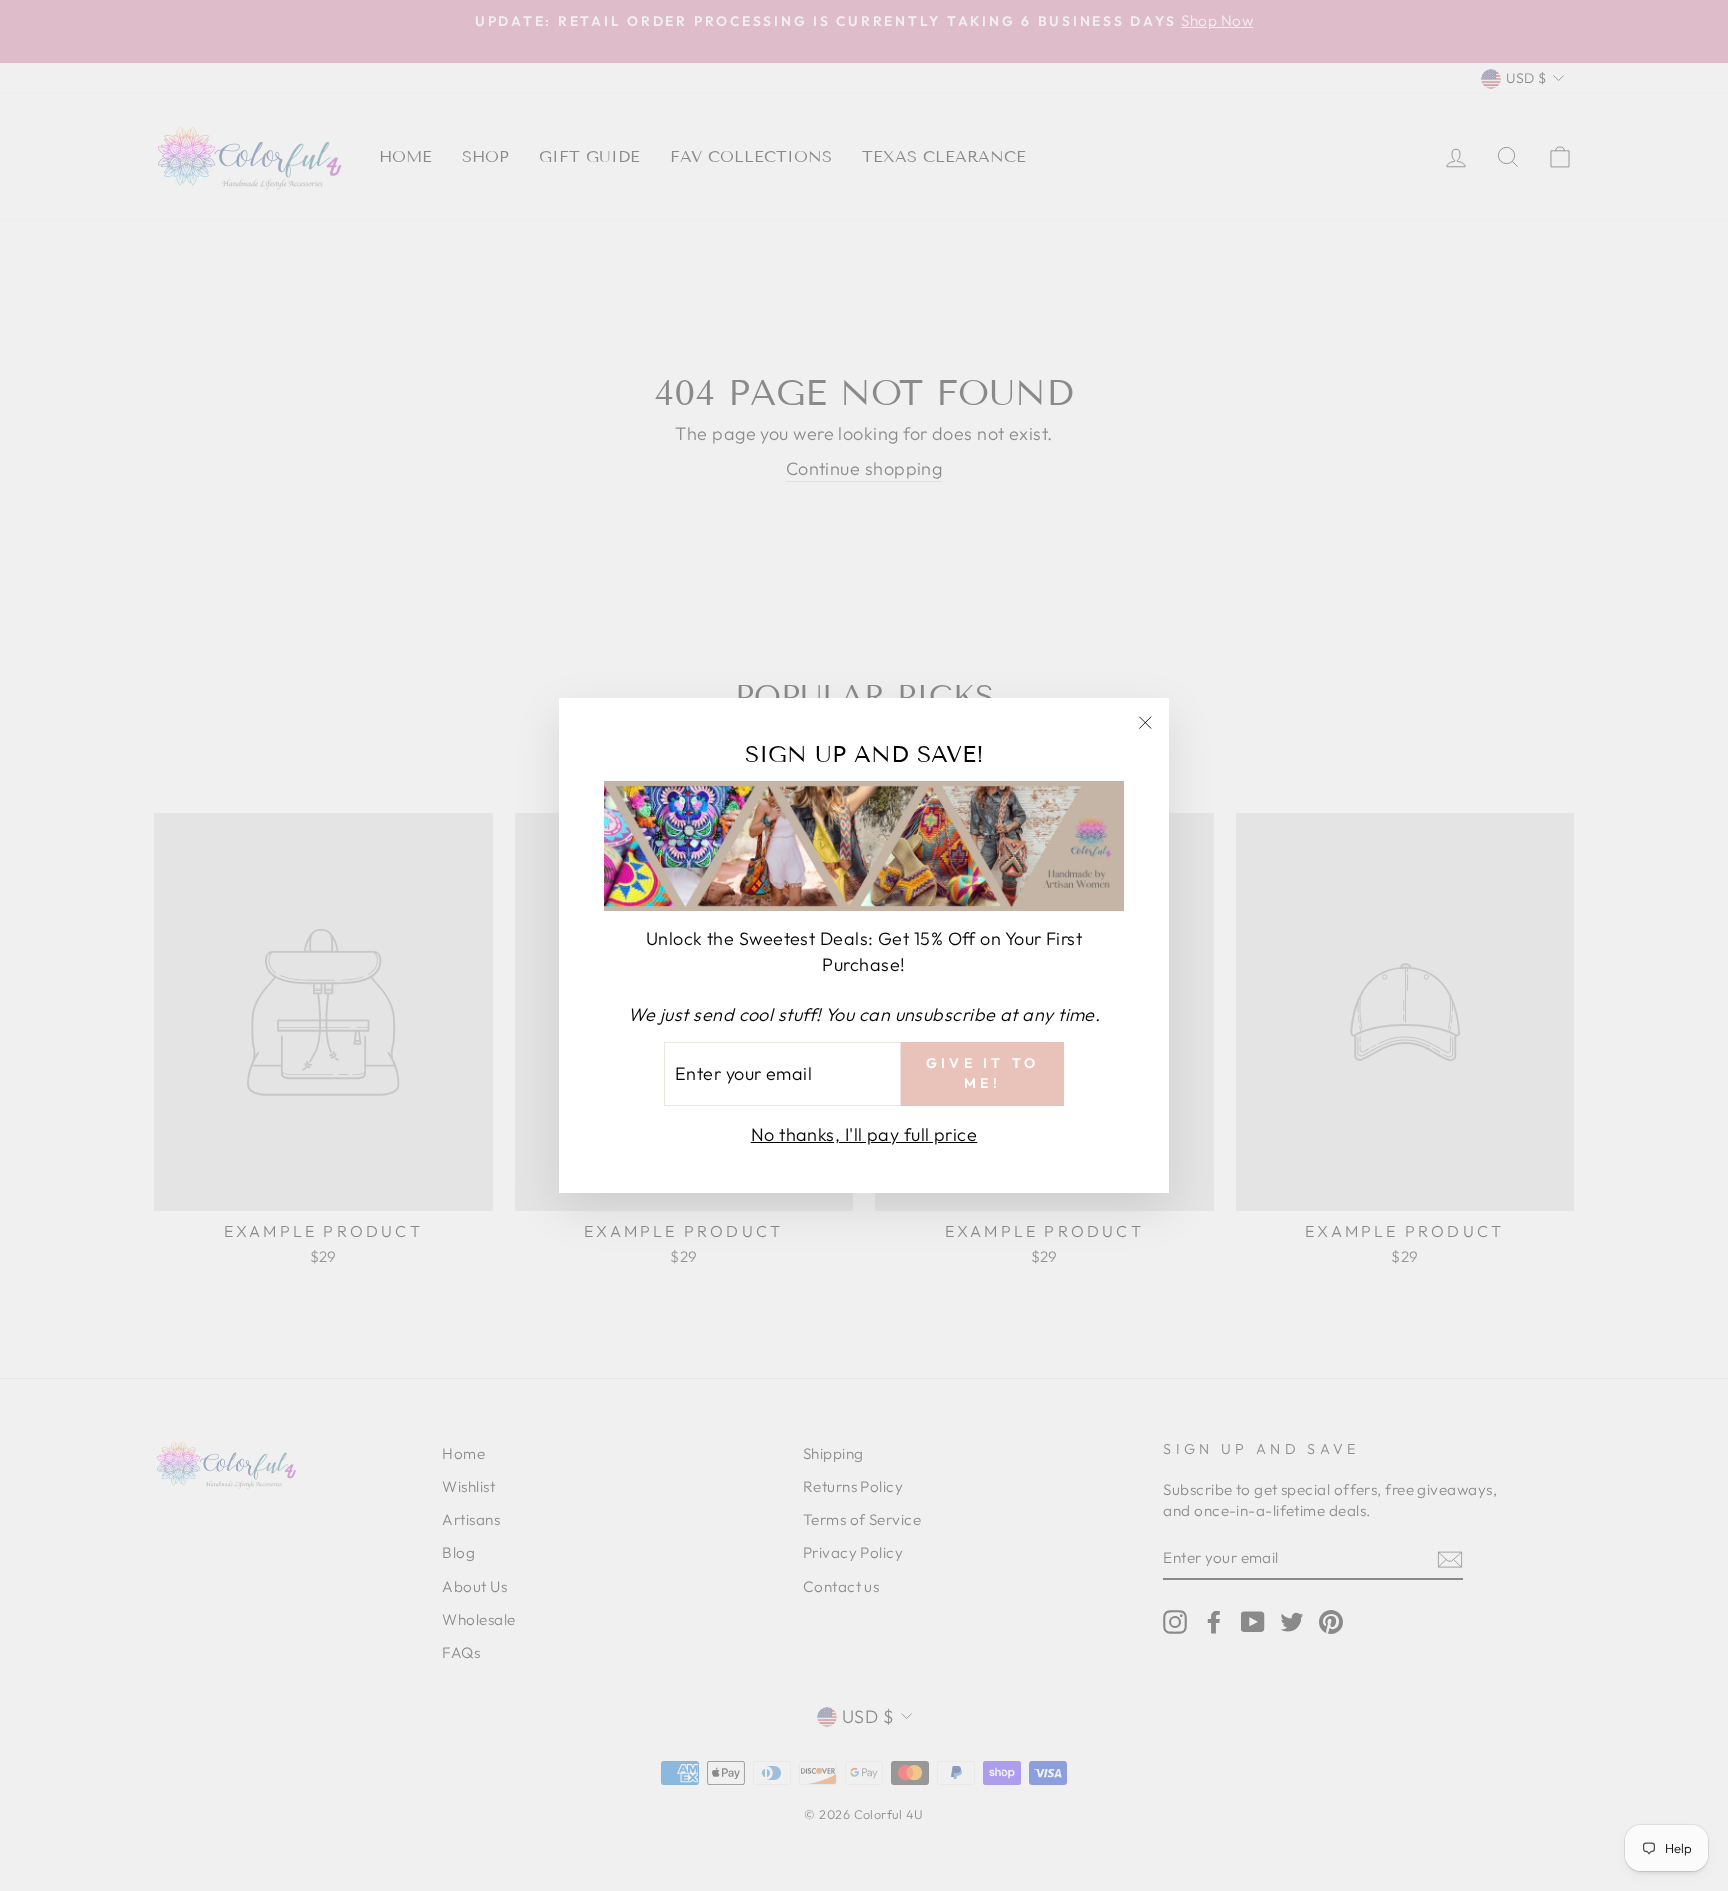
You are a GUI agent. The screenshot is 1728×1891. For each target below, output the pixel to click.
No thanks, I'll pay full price (864, 1134)
